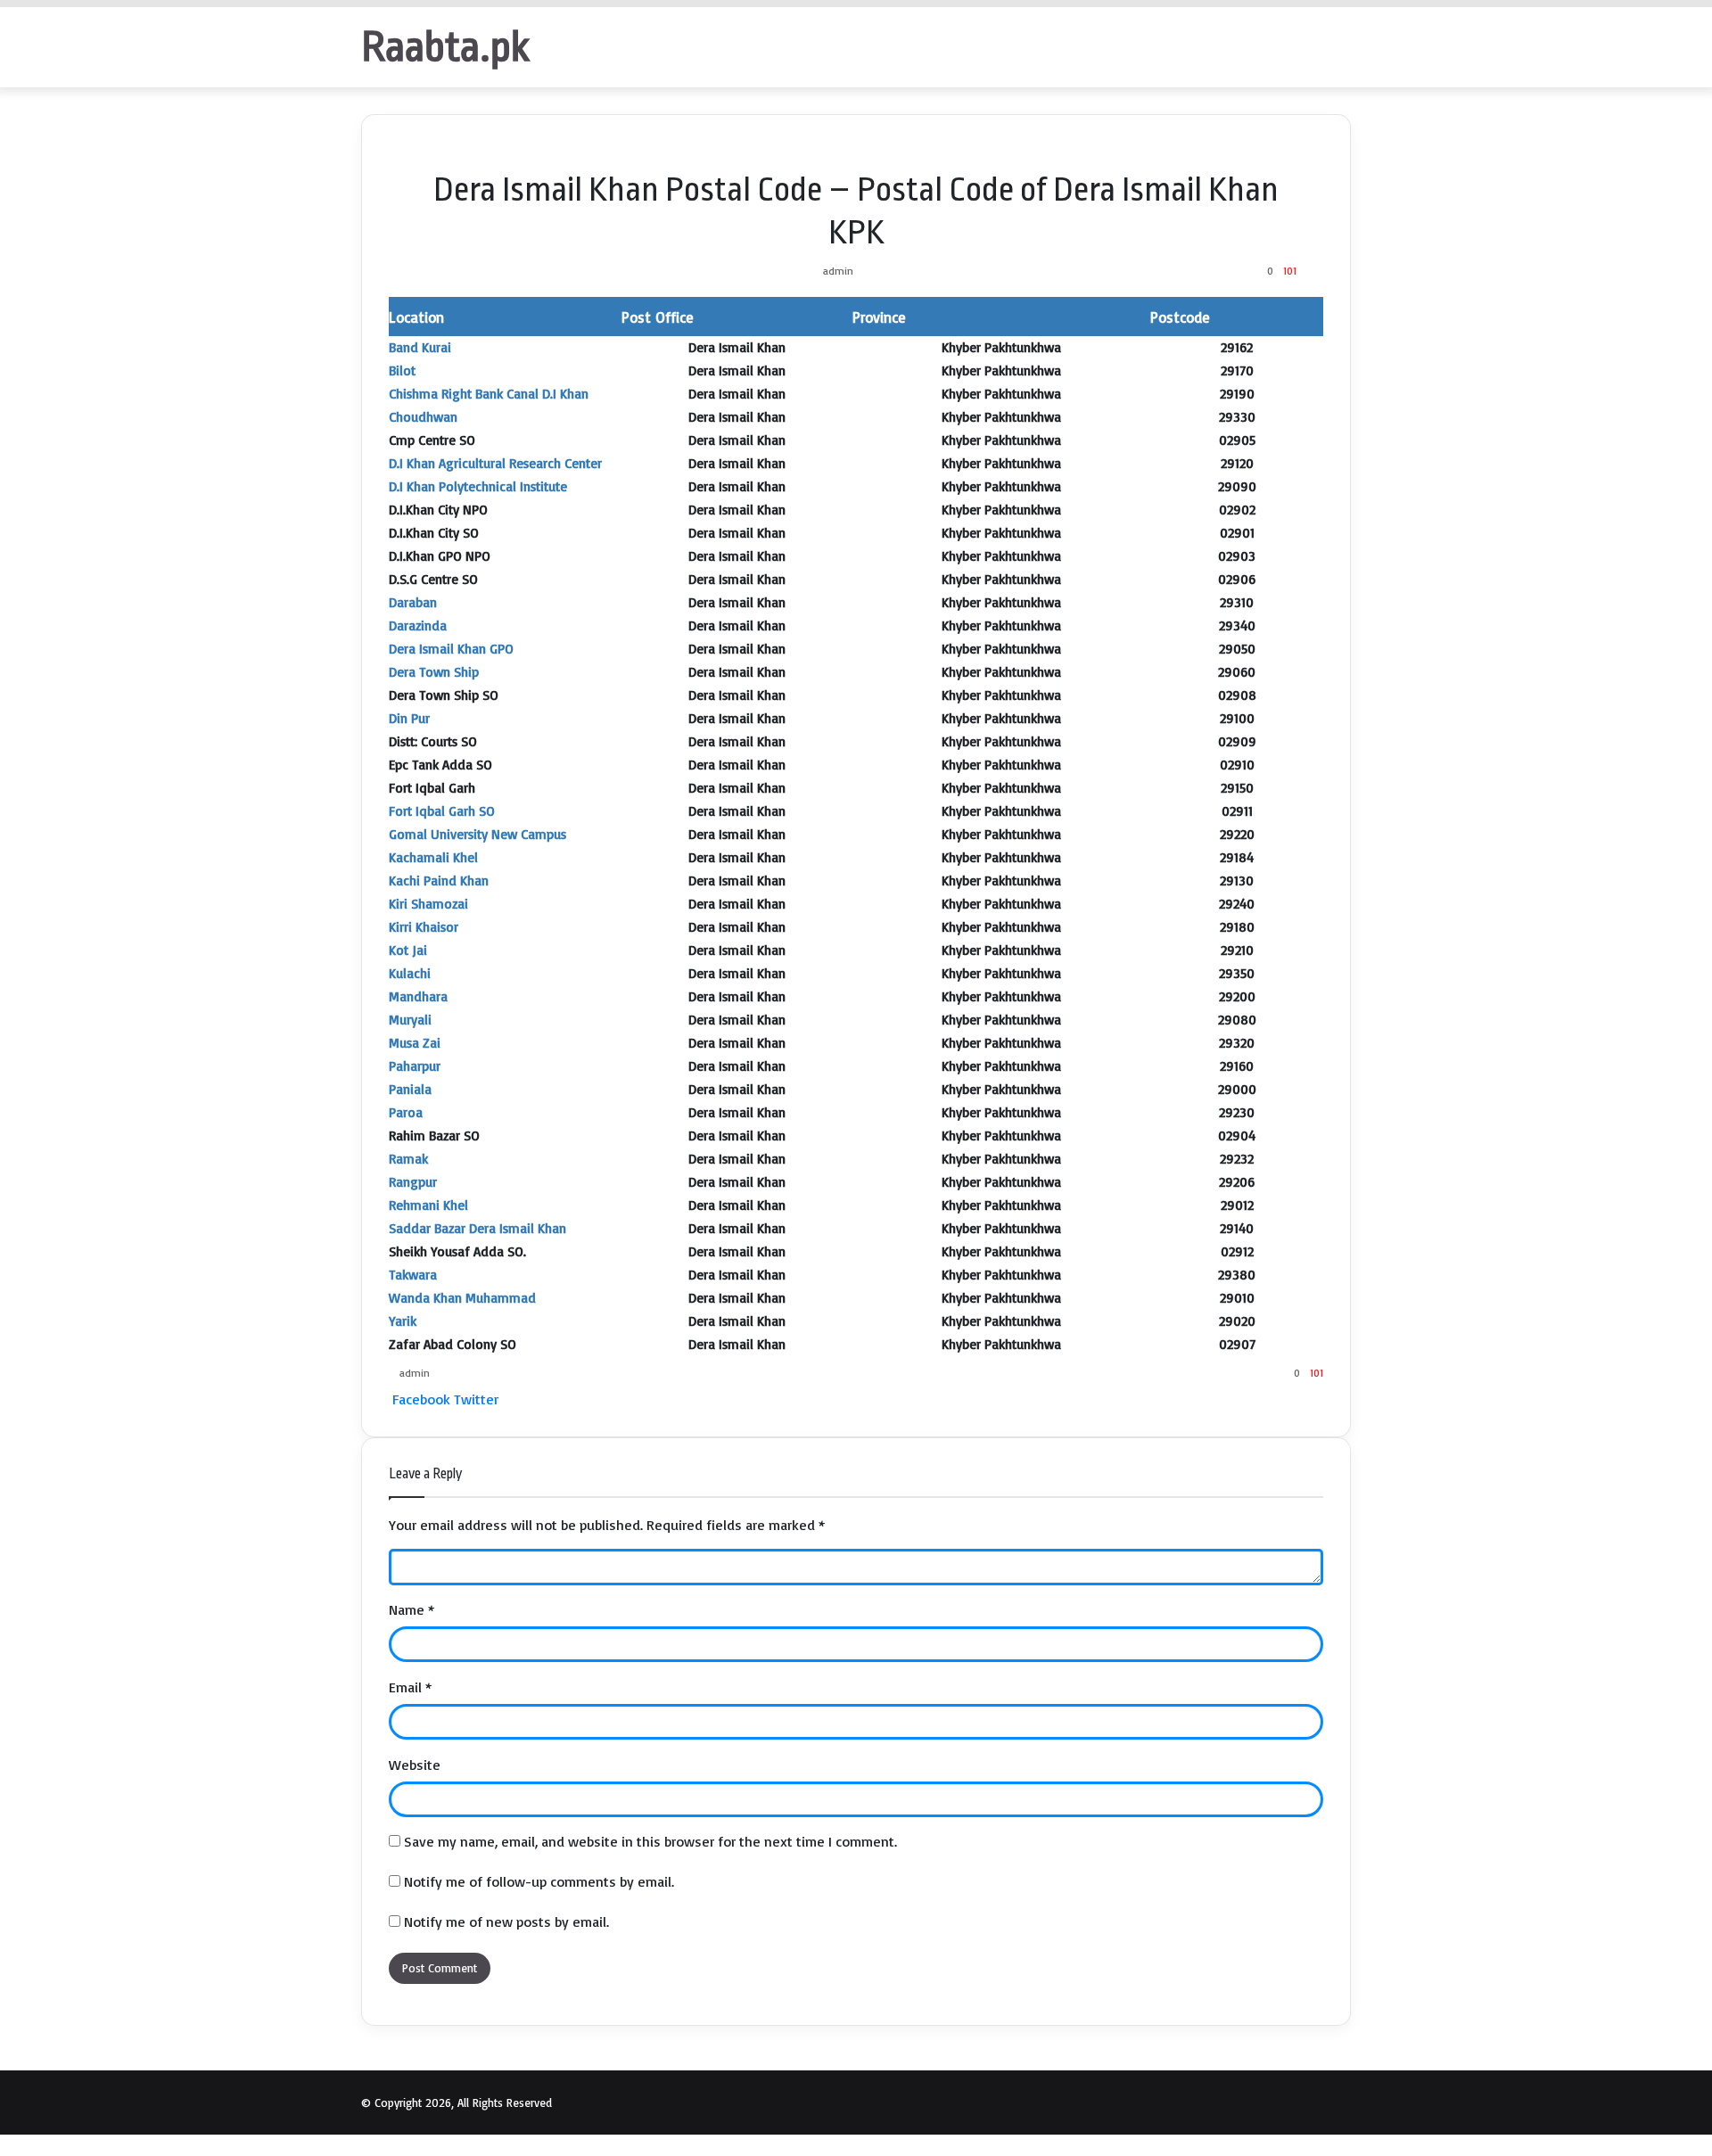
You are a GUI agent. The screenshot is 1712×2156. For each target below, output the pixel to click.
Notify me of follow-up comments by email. (539, 1881)
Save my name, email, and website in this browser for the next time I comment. (650, 1841)
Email (410, 1687)
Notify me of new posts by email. (506, 1921)
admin (838, 271)
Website (415, 1765)
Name (412, 1609)
